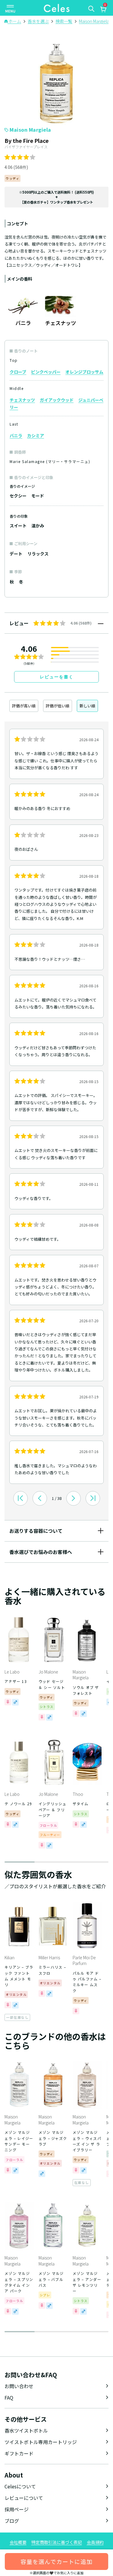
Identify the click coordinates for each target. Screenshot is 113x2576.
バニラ (16, 436)
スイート (18, 526)
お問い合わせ (19, 2386)
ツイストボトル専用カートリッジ (41, 2442)
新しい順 (87, 706)
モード (38, 496)
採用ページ (17, 2509)
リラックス (38, 554)
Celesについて (20, 2486)
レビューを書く (57, 677)
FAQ (9, 2398)
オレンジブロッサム (84, 372)
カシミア (36, 436)
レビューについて (24, 2498)
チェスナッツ (22, 400)
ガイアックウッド (57, 400)
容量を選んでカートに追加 (56, 2561)
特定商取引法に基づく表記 (57, 2542)
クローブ (18, 372)
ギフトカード (19, 2453)
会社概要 (18, 2542)
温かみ (38, 526)
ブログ (12, 2521)
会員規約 (95, 2542)
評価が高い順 (24, 706)
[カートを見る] (103, 10)
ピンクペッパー (46, 372)
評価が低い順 (58, 706)
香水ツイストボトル (26, 2430)
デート (16, 554)
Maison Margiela (30, 130)
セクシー (18, 496)
